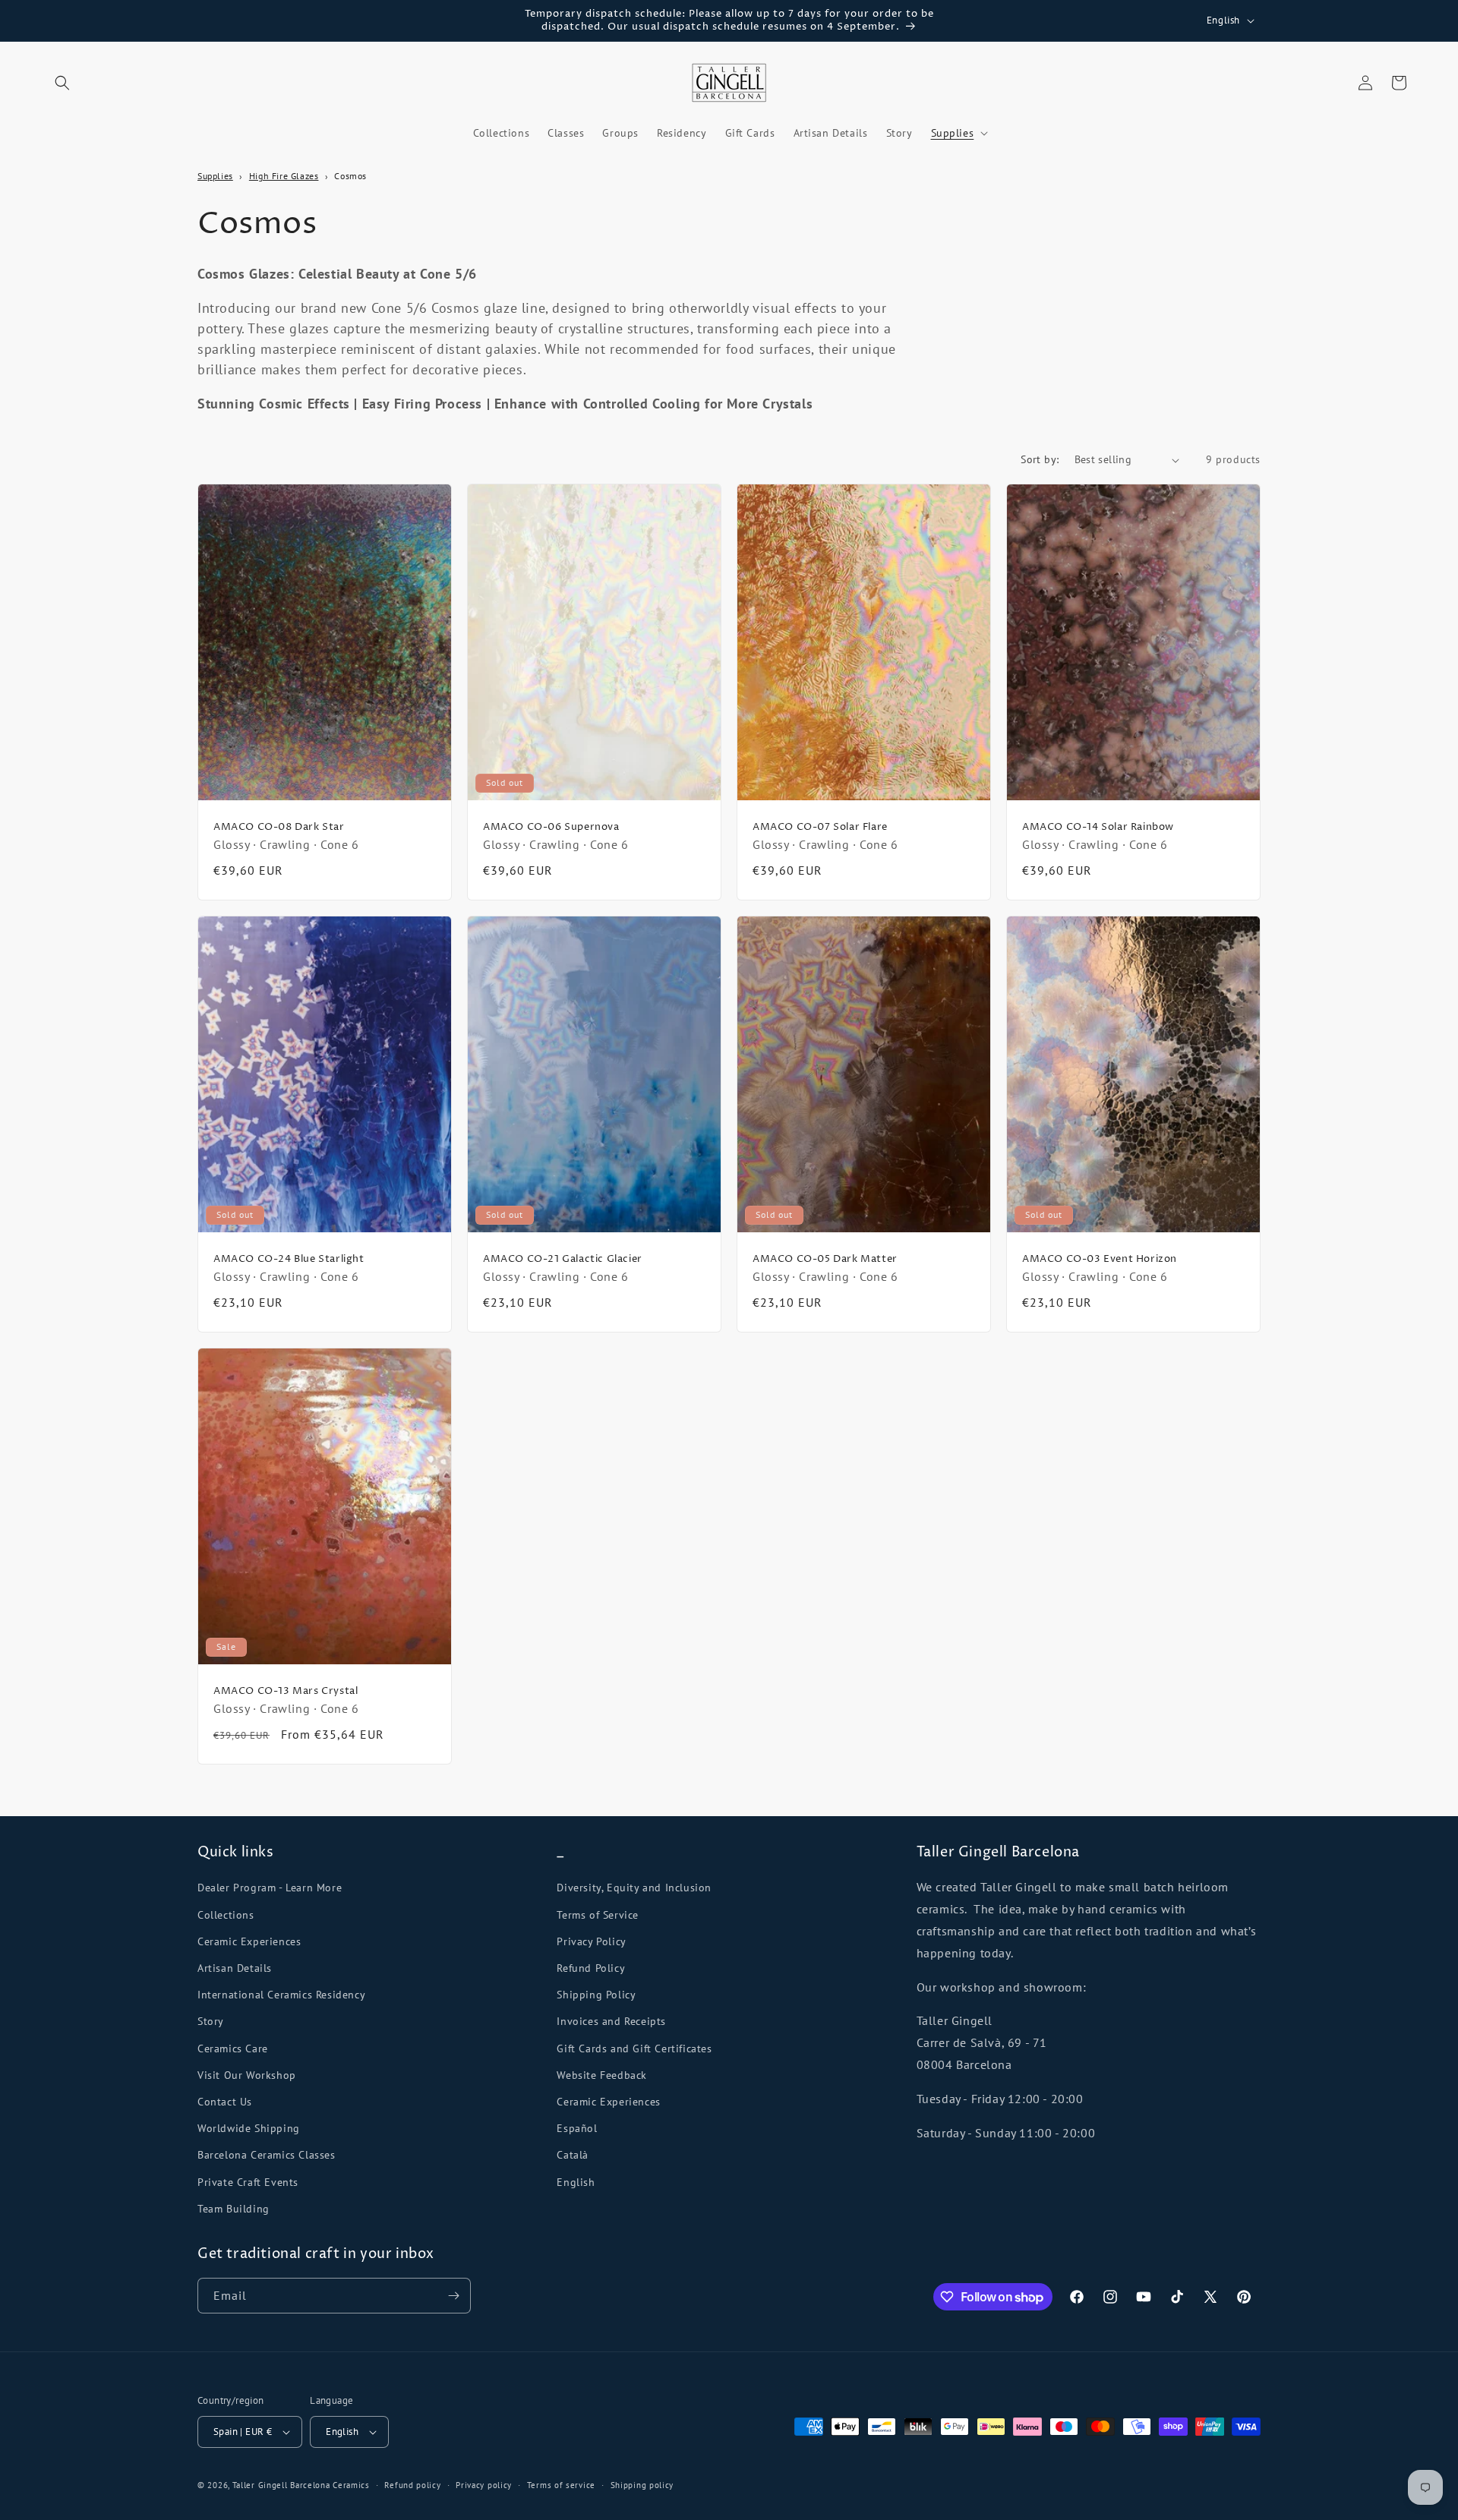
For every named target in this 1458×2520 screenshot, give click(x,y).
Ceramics (351, 2485)
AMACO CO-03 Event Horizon (1100, 1259)
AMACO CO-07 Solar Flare (820, 828)
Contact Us (225, 2102)
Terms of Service (598, 1915)
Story (211, 2021)
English (576, 2182)
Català (573, 2155)
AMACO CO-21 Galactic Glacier (563, 1259)
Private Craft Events (248, 2182)
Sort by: (1040, 459)
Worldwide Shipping (249, 2128)
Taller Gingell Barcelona (281, 2485)
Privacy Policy (591, 1941)
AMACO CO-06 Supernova (551, 828)
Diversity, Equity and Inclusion (634, 1888)
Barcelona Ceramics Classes (267, 2155)
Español (577, 2128)
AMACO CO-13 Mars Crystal (286, 1691)
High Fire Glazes (284, 176)
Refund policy (412, 2485)
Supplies (215, 176)
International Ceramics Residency (281, 1995)
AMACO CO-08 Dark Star (279, 828)
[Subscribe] (453, 2296)
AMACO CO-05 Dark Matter (825, 1259)
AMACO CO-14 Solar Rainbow (1098, 828)
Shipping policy (642, 2485)
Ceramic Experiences (249, 1941)
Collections (226, 1915)
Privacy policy (484, 2485)
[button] (62, 83)
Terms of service (561, 2485)
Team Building (234, 2209)
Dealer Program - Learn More (270, 1888)
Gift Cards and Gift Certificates (634, 2048)
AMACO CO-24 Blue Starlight (289, 1259)
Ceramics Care (233, 2048)
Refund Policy (591, 1968)
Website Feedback (602, 2075)
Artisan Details (235, 1968)
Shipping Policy (596, 1995)
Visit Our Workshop (247, 2075)
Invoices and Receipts (611, 2021)
